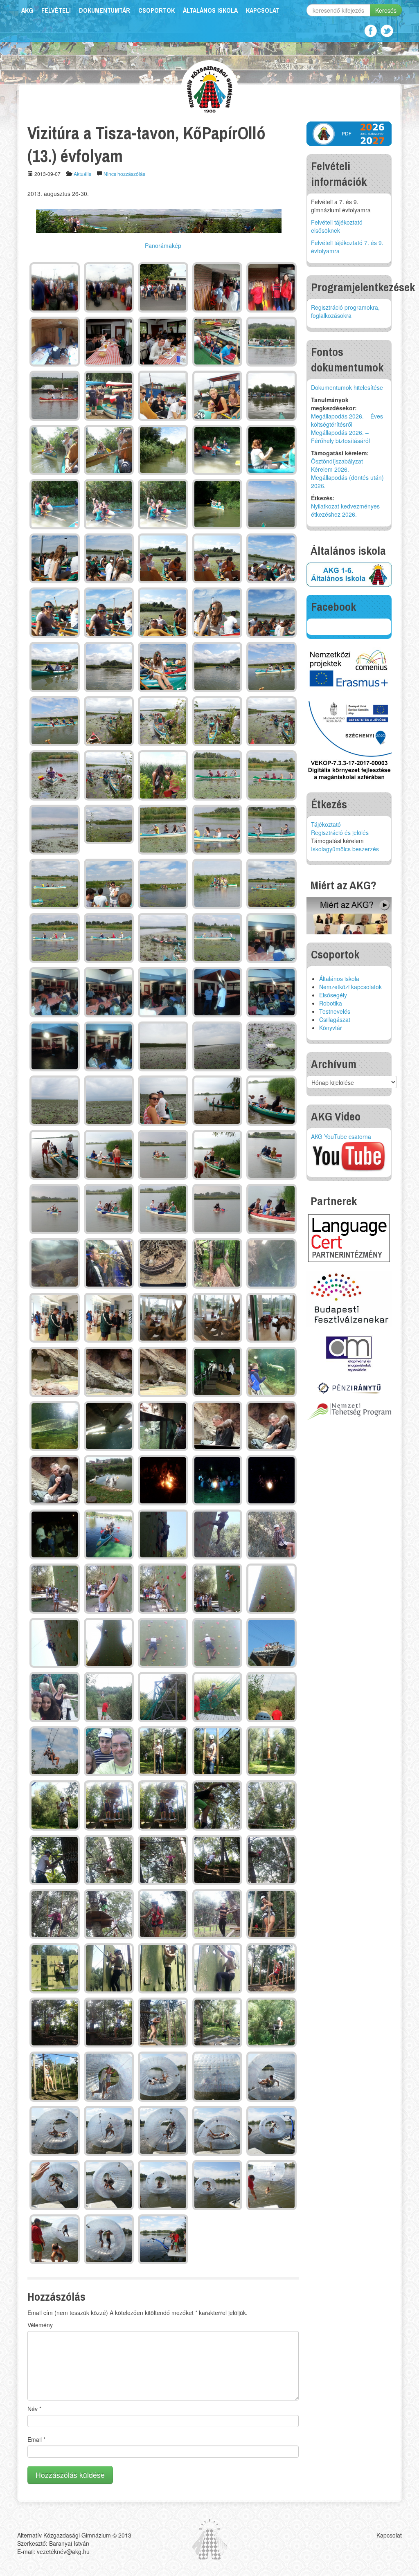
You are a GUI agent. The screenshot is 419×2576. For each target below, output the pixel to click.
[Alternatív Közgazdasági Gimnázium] (210, 88)
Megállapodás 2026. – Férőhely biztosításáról (340, 436)
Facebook (371, 31)
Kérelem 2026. (330, 469)
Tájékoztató (326, 824)
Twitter (387, 31)
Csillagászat (335, 1019)
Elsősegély (333, 995)
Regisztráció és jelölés (340, 832)
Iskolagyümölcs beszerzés (345, 849)
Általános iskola (210, 10)
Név (34, 2409)
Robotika (331, 1003)
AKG (27, 10)
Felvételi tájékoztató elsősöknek (337, 226)
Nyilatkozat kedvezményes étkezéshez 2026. (345, 510)
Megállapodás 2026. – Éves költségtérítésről (347, 420)
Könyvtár (331, 1028)
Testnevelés (335, 1011)
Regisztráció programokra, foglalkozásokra (345, 311)
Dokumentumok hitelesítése (347, 387)
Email (36, 2439)
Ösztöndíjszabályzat (337, 461)
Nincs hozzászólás (124, 174)
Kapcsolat (263, 10)
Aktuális (82, 174)
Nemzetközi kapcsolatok (350, 987)
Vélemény (40, 2325)
